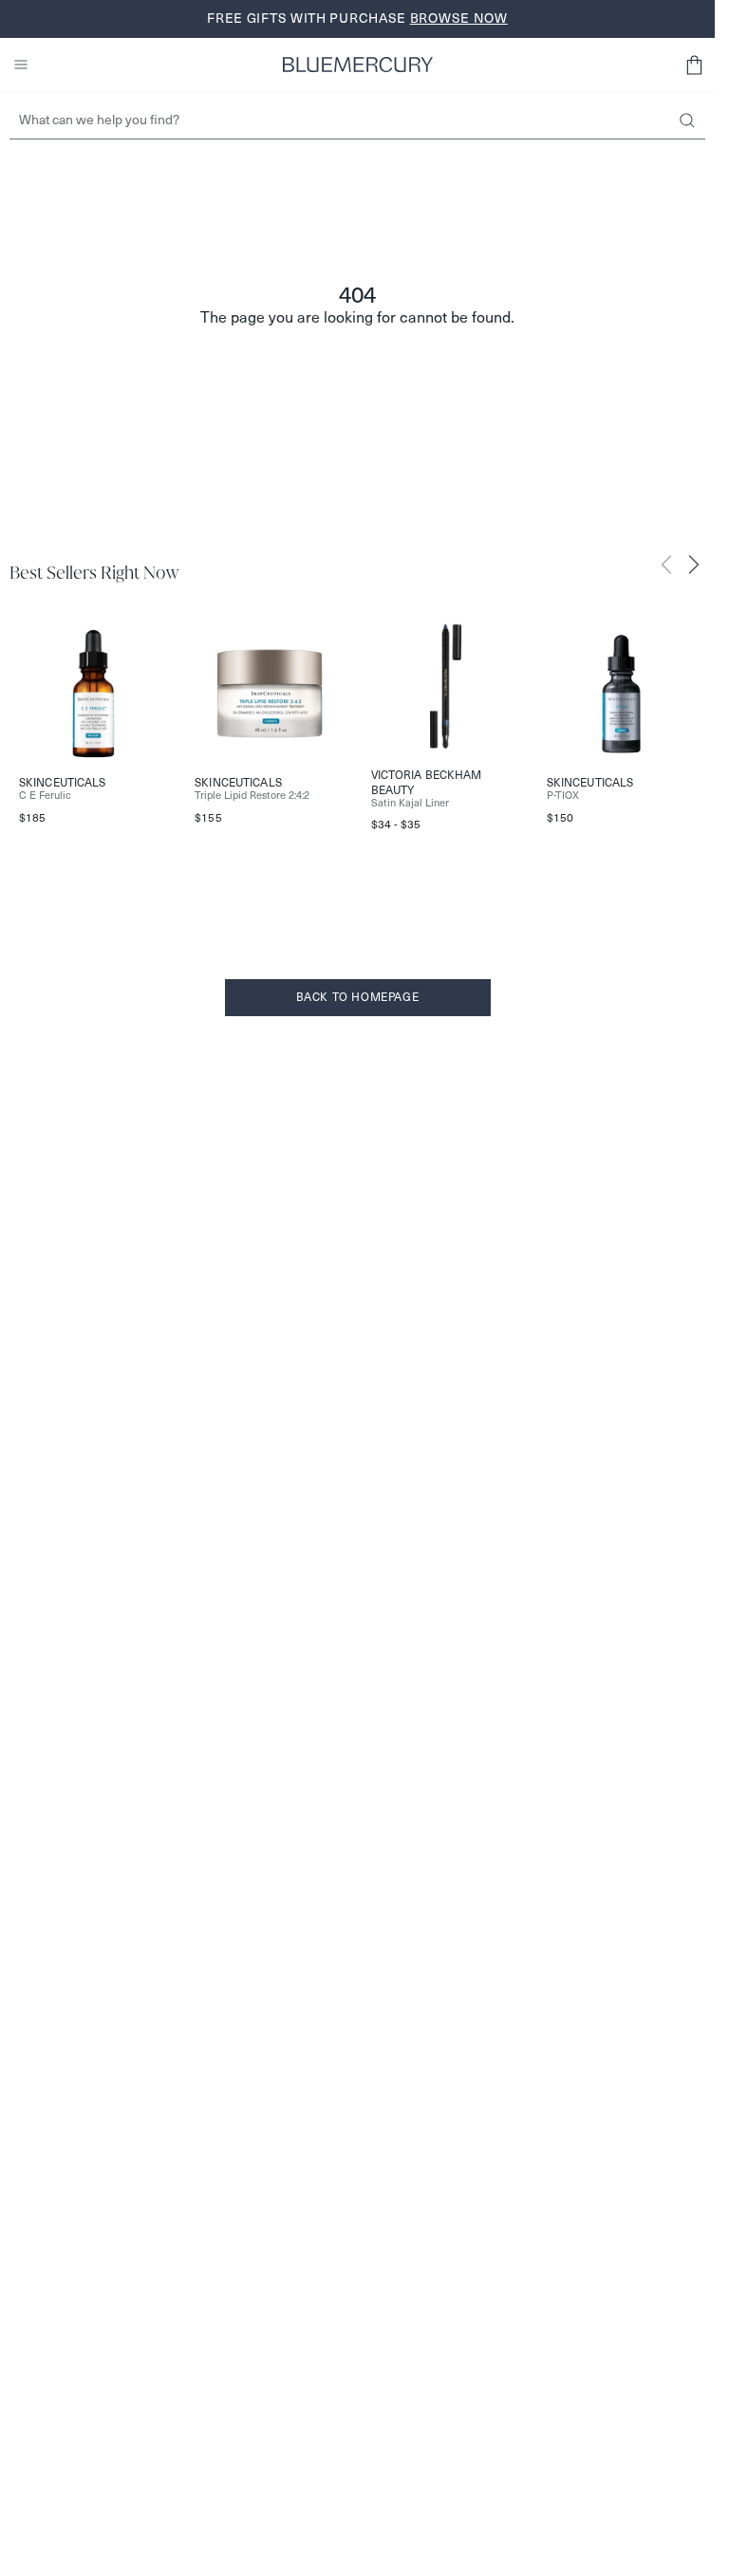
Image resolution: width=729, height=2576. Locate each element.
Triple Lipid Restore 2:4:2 (252, 796)
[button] (694, 65)
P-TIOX (563, 796)
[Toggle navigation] (21, 65)
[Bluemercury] (358, 65)
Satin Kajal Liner (410, 803)
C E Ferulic (45, 796)
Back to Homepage (358, 997)
